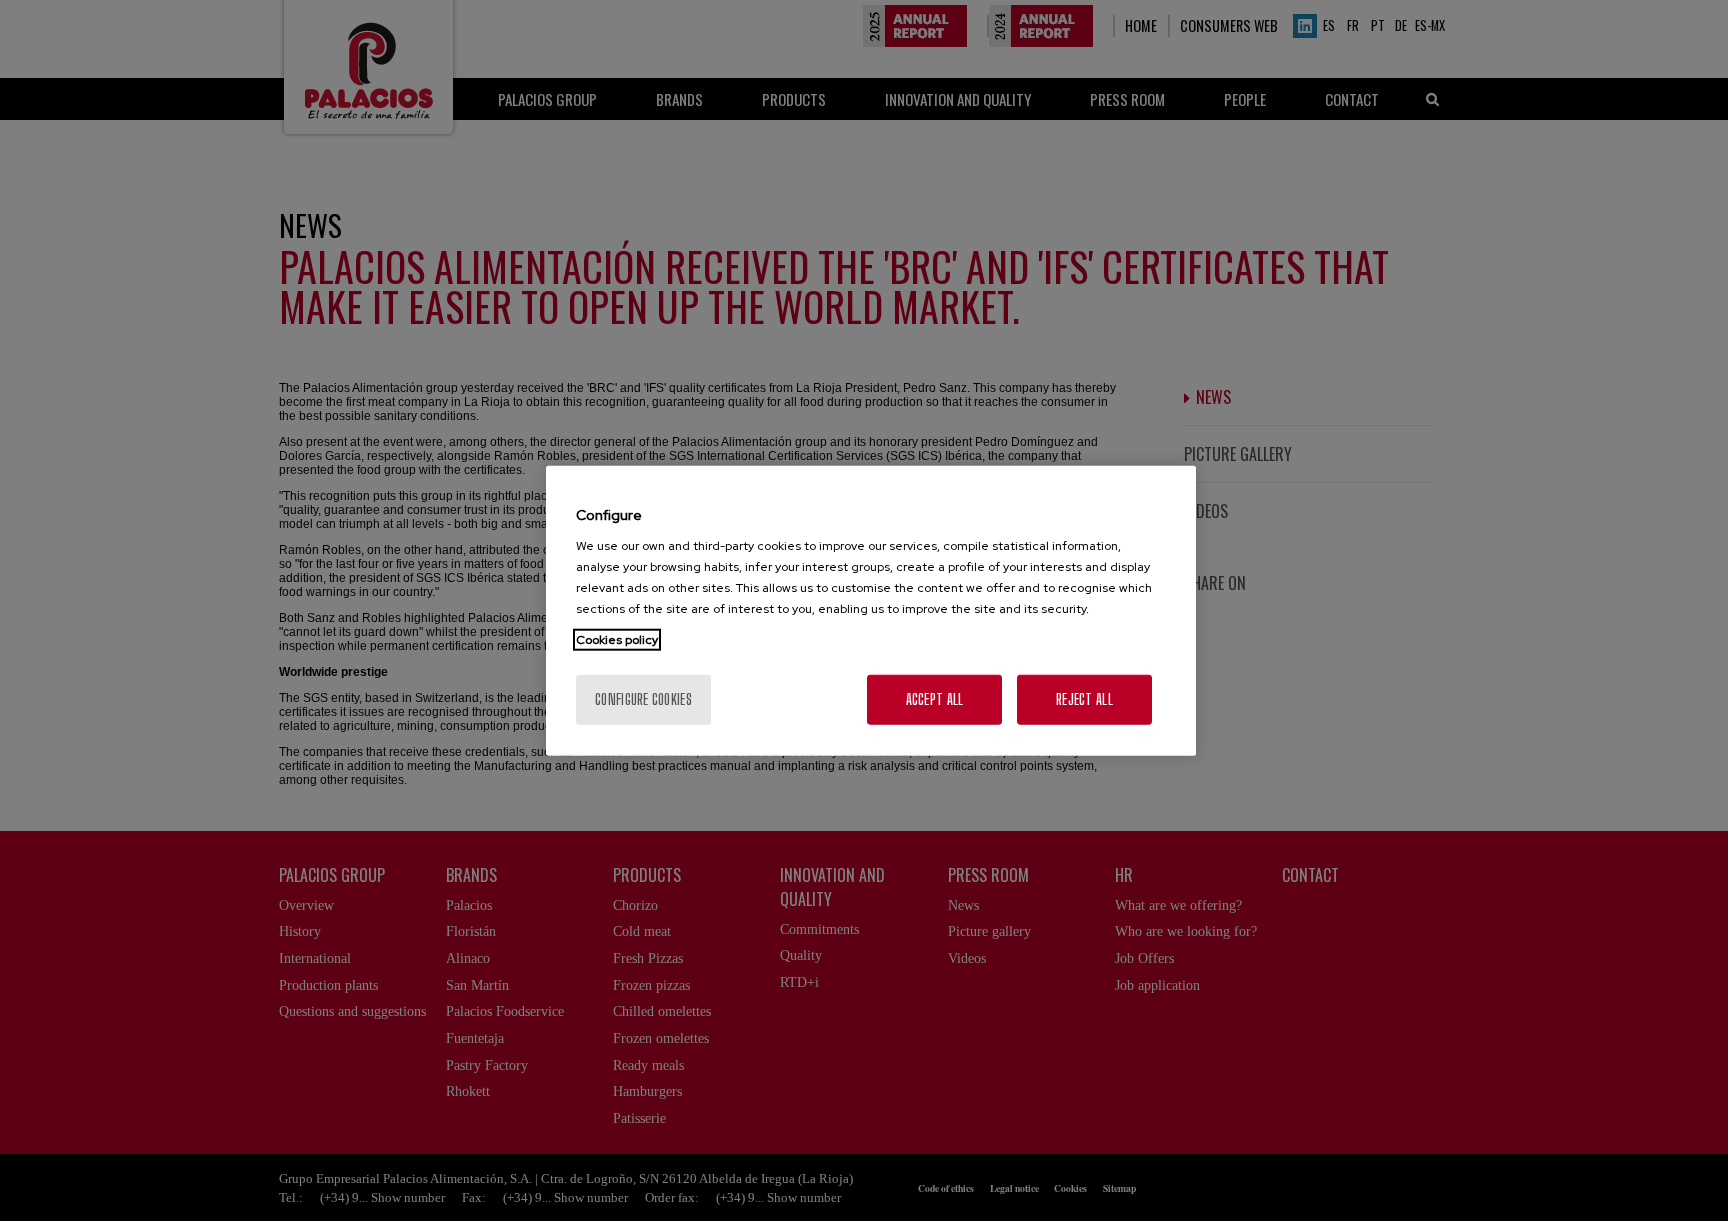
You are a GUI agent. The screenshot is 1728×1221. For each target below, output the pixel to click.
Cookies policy (617, 640)
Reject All (1084, 699)
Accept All (935, 699)
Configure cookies (643, 699)
